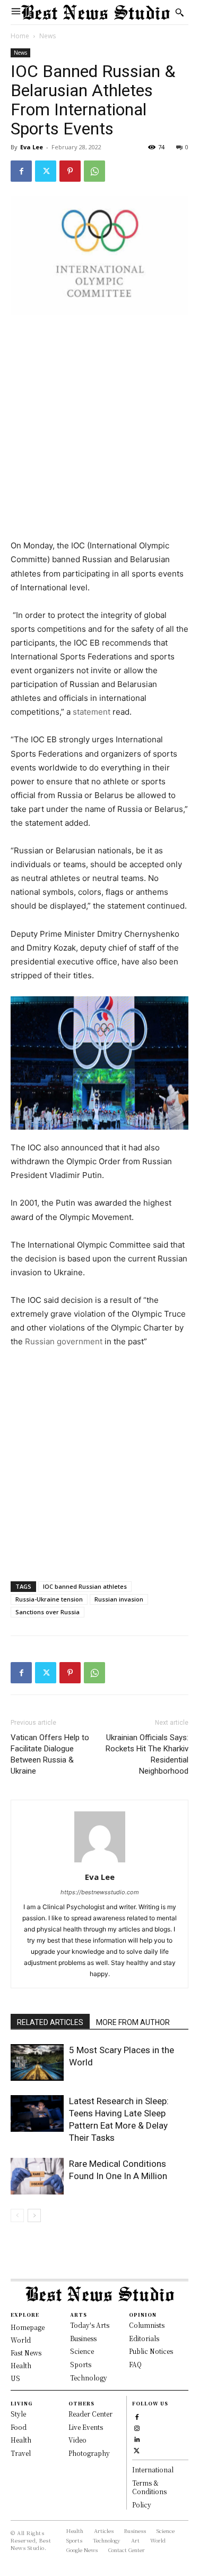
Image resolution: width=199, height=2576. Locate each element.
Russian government (65, 1341)
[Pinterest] (70, 171)
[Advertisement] (99, 428)
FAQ (135, 2364)
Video (77, 2440)
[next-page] (34, 2215)
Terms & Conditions (149, 2487)
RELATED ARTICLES (50, 2022)
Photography (89, 2453)
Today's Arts (90, 2325)
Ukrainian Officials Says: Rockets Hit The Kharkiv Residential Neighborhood (147, 1754)
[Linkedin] (137, 2439)
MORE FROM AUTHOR (133, 2022)
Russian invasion (119, 1599)
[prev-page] (17, 2215)
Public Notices (151, 2351)
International (153, 2469)
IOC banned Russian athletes (85, 1586)
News (47, 36)
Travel (21, 2453)
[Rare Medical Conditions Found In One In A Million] (37, 2176)
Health (21, 2440)
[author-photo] (100, 1862)
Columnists (147, 2325)
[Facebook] (21, 171)
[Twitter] (46, 171)
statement (92, 712)
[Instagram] (137, 2427)
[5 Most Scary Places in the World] (37, 2062)
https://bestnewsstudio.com (100, 1892)
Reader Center (90, 2414)
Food (19, 2427)
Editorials (144, 2338)
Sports (81, 2364)
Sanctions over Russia (47, 1612)
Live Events (86, 2427)
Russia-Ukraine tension (49, 1599)
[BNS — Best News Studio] (96, 12)
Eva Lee (32, 147)
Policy (142, 2505)
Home (20, 36)
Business (83, 2338)
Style (18, 2414)
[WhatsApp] (94, 171)
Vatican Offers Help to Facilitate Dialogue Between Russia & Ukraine (50, 1754)
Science (82, 2351)
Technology (89, 2378)
